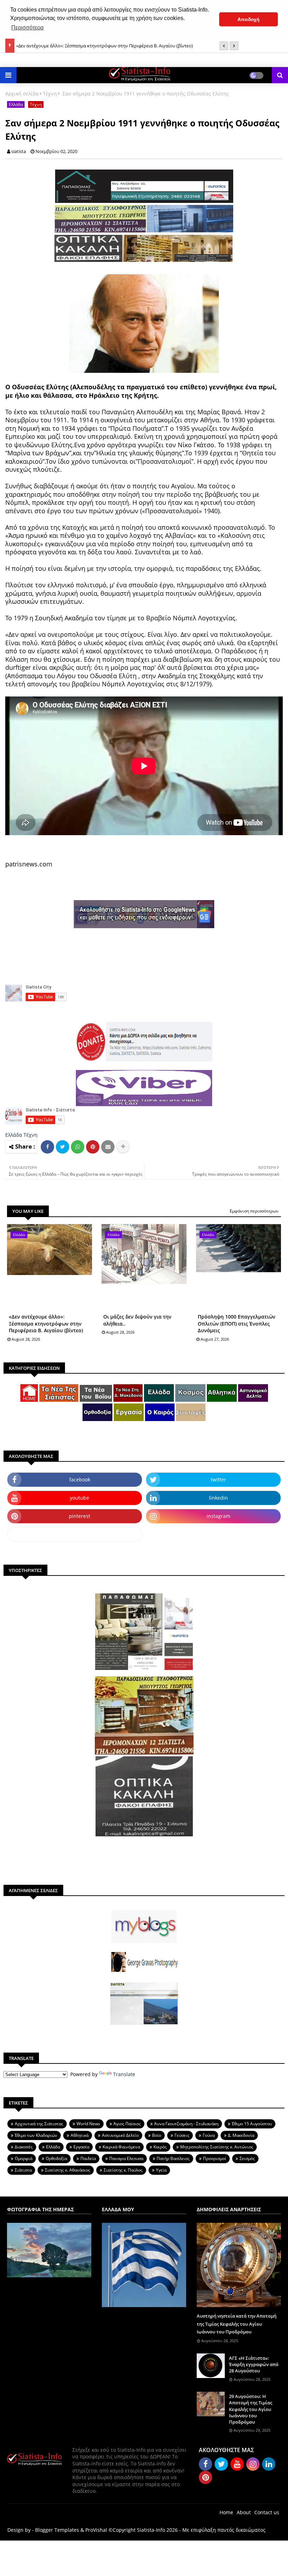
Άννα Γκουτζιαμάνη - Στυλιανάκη (186, 2124)
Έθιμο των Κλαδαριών (36, 2135)
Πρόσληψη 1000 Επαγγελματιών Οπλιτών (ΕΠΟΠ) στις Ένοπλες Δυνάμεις (237, 1323)
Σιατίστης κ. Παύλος (123, 2170)
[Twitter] (63, 1147)
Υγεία (161, 2170)
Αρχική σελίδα (22, 94)
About (244, 2512)
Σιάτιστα (23, 2170)
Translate (124, 2074)
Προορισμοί (215, 2158)
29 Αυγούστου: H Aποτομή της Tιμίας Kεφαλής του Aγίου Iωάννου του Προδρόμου (251, 2409)
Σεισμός (247, 2158)
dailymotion (75, 1534)
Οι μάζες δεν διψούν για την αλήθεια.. (137, 1320)
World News (88, 2124)
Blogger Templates (57, 2530)
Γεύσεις (182, 2135)
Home (226, 2512)
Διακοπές (24, 2147)
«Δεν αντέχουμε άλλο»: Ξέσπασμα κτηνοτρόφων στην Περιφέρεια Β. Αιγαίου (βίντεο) (46, 1323)
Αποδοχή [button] (248, 19)
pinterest (80, 1516)
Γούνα (209, 2135)
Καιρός (160, 2147)
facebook (80, 1479)
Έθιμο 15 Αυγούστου (252, 2124)
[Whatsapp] (78, 1147)
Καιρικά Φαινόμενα (121, 2147)
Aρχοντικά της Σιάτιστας (39, 2124)
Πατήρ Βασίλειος (173, 2158)
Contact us (267, 2512)
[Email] (108, 1147)
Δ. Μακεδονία (241, 2135)
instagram (218, 1516)
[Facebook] (47, 1147)
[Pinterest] (93, 1147)
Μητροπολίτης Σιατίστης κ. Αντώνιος (217, 2147)
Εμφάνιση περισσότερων (254, 1211)
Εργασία (81, 2147)
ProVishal (96, 2530)
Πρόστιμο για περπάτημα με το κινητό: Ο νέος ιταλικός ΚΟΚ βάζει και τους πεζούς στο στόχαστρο (119, 46)
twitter (218, 1479)
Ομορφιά (24, 2158)
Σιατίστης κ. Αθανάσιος (68, 2170)
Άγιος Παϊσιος (127, 2124)
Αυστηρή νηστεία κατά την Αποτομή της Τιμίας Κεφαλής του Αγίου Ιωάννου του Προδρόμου (237, 2324)
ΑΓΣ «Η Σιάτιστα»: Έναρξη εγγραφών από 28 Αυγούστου (254, 2364)
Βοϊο (157, 2135)
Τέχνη (50, 94)
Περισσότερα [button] (27, 28)
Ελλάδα (16, 104)
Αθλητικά (80, 2135)
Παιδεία (88, 2158)
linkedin (218, 1498)
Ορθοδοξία (56, 2158)
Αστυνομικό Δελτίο (120, 2135)
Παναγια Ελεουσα (126, 2158)
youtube (80, 1498)
